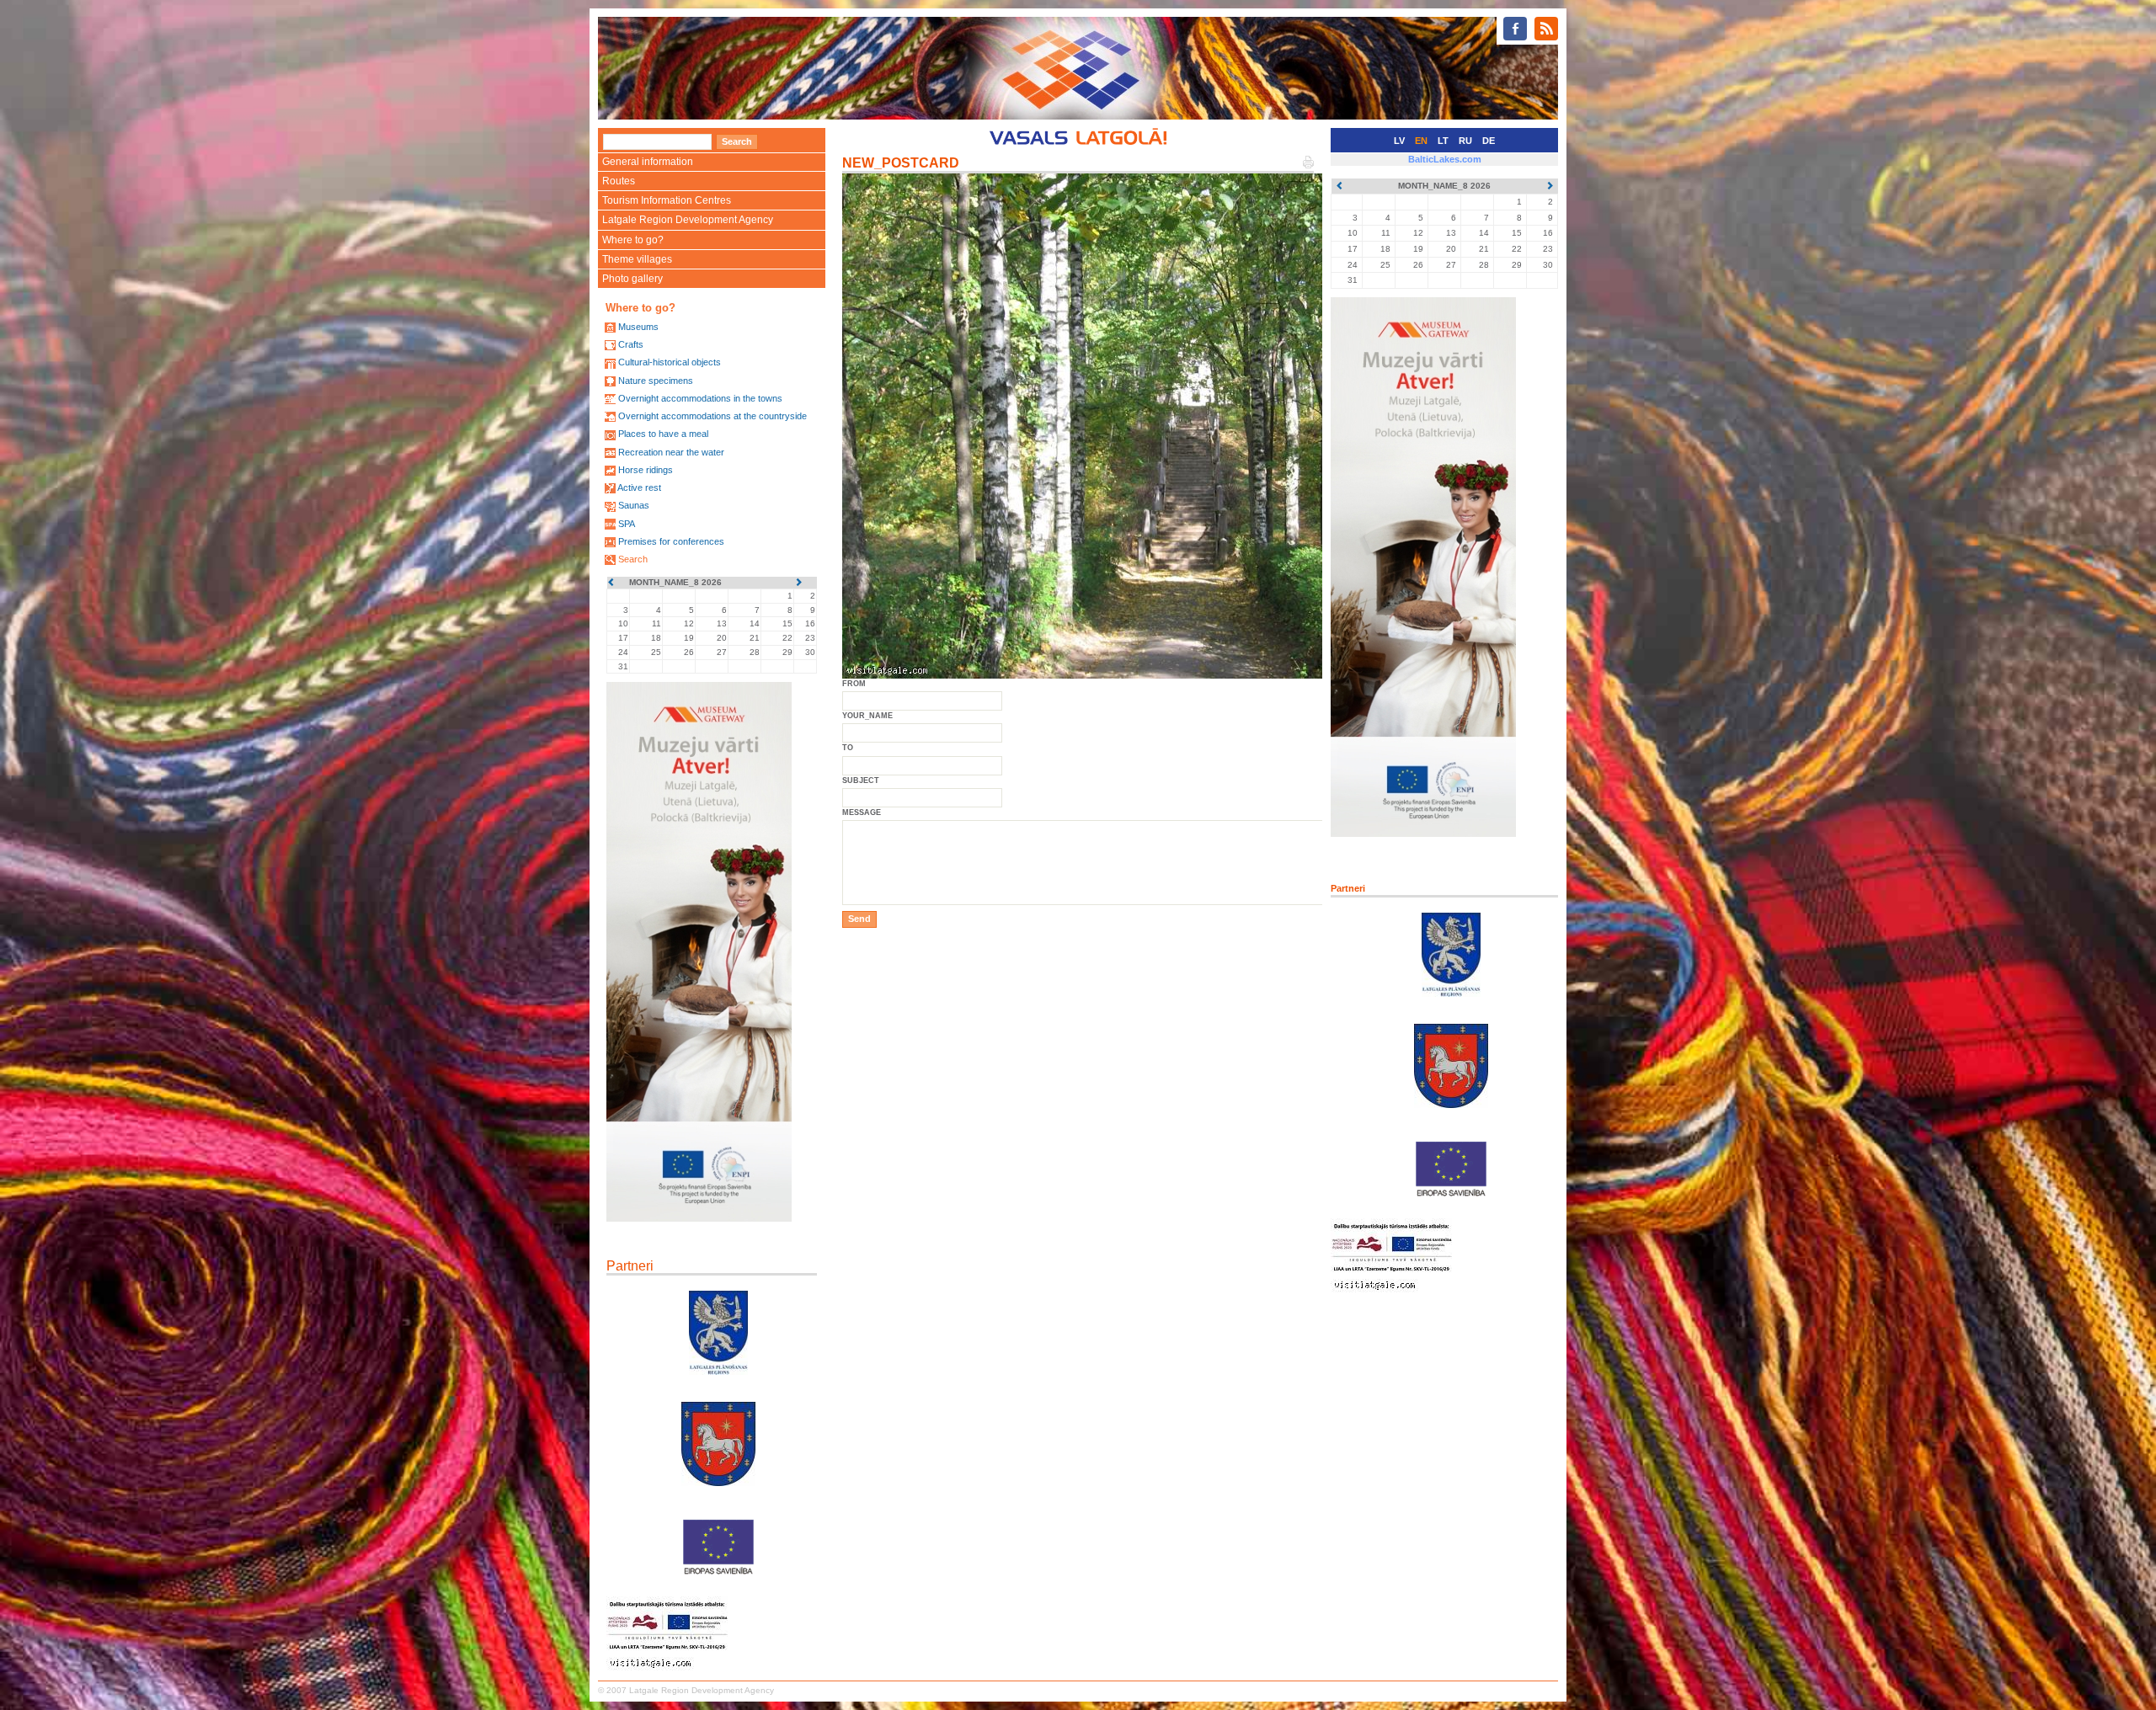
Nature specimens (656, 381)
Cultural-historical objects (670, 362)
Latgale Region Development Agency (688, 220)
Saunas (634, 505)
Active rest (639, 487)
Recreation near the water (671, 452)
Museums (638, 327)
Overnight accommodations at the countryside (712, 416)
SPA (627, 524)
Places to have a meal (663, 434)
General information (648, 162)
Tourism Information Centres (667, 200)
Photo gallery (632, 279)
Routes (619, 181)
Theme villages (637, 259)
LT (1443, 141)
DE (1489, 141)
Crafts (631, 344)
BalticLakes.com (1445, 159)
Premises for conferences (671, 541)
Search (633, 559)
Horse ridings (646, 470)
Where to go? (633, 240)
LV (1399, 141)
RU (1465, 141)
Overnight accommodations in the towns (700, 398)
